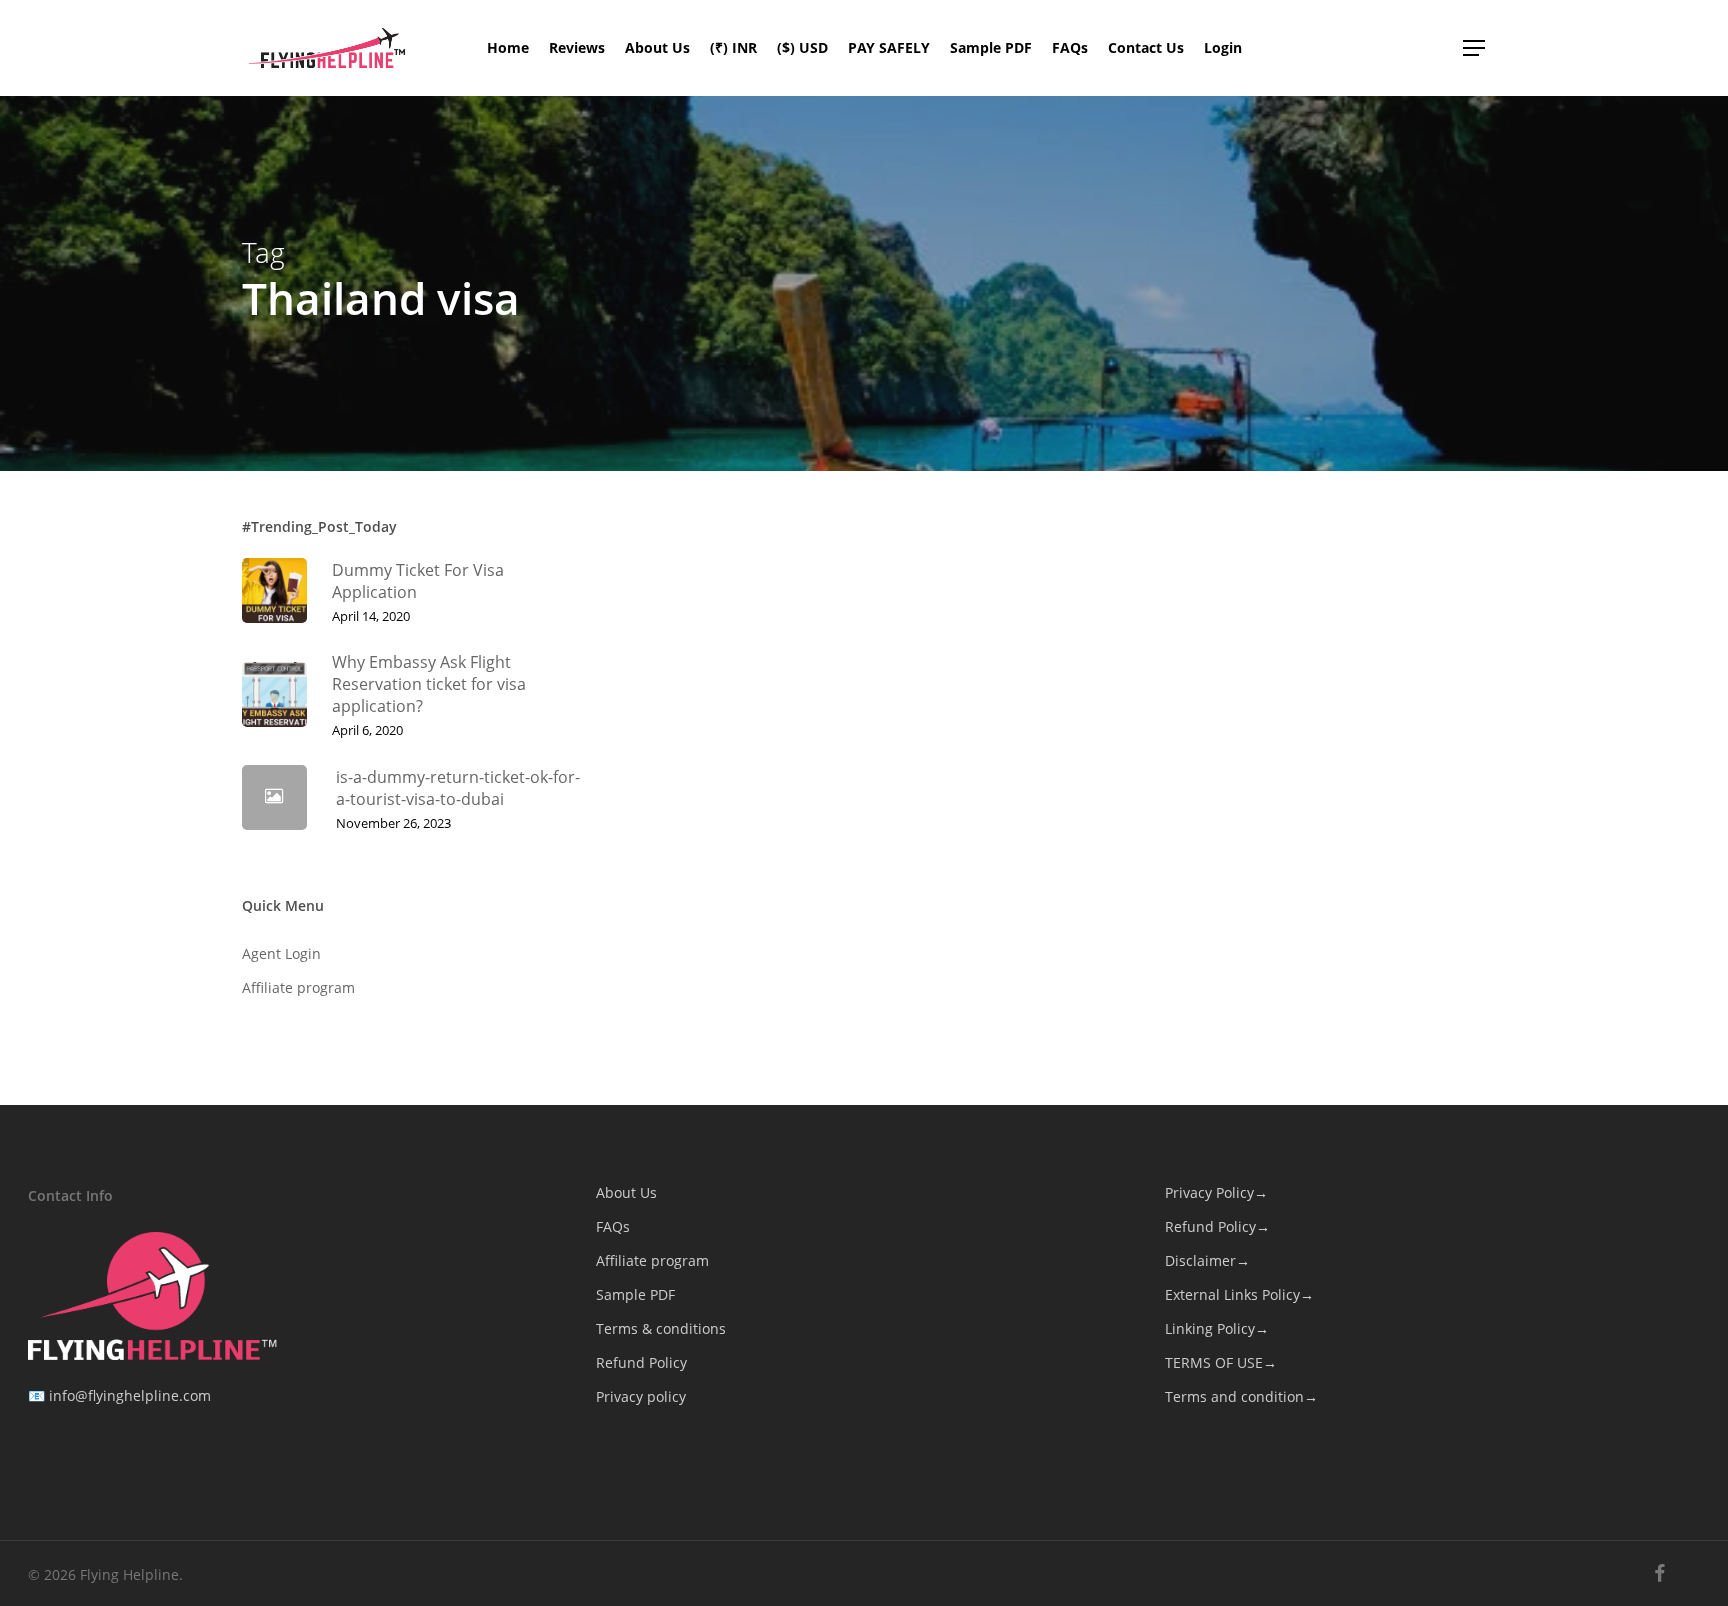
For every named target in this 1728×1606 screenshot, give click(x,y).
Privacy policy (641, 1396)
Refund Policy (641, 1362)
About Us (626, 1192)
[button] (1475, 48)
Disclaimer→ (1207, 1260)
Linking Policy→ (1217, 1328)
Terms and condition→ (1241, 1396)
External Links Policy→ (1239, 1294)
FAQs (613, 1226)
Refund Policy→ (1217, 1226)
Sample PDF (635, 1294)
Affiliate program (298, 987)
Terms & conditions (661, 1328)
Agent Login (281, 953)
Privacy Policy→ (1216, 1192)
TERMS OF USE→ (1221, 1362)
